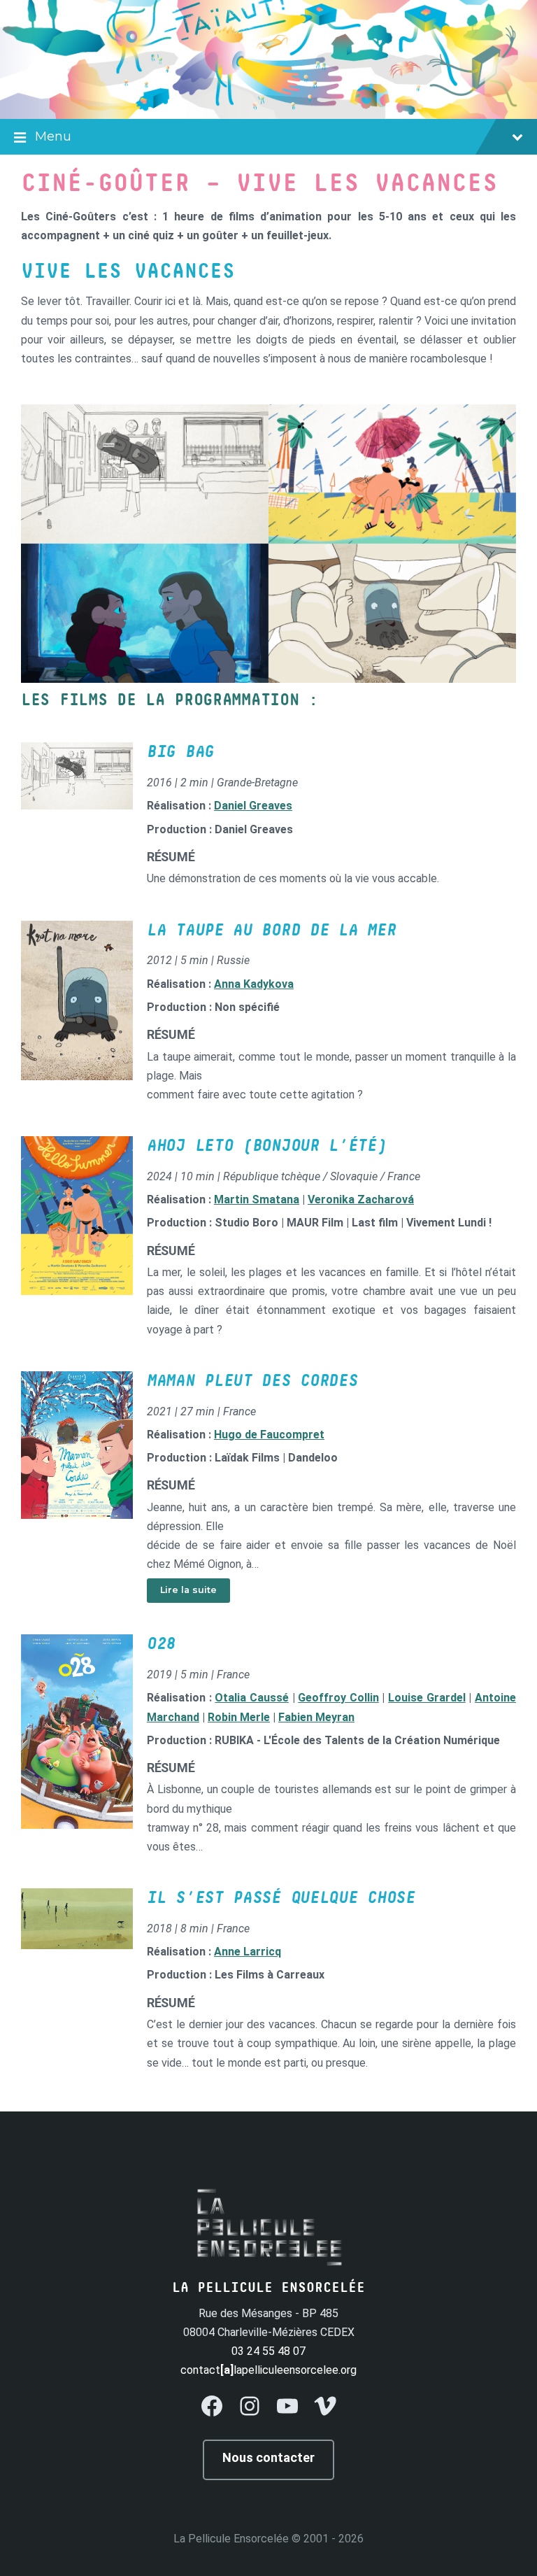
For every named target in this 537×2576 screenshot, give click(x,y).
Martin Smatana (257, 1199)
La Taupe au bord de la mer (271, 930)
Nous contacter (268, 2457)
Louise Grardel (427, 1698)
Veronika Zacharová (361, 1199)
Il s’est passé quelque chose (281, 1898)
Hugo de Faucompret (269, 1435)
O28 (161, 1644)
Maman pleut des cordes (252, 1381)
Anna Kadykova (254, 984)
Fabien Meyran (316, 1717)
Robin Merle (239, 1717)
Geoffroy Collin (338, 1698)
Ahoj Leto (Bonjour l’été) (267, 1146)
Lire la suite (188, 1590)
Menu (53, 136)
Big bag (180, 752)
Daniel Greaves (253, 806)
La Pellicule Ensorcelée (231, 2539)
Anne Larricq (248, 1952)
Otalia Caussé (252, 1698)
